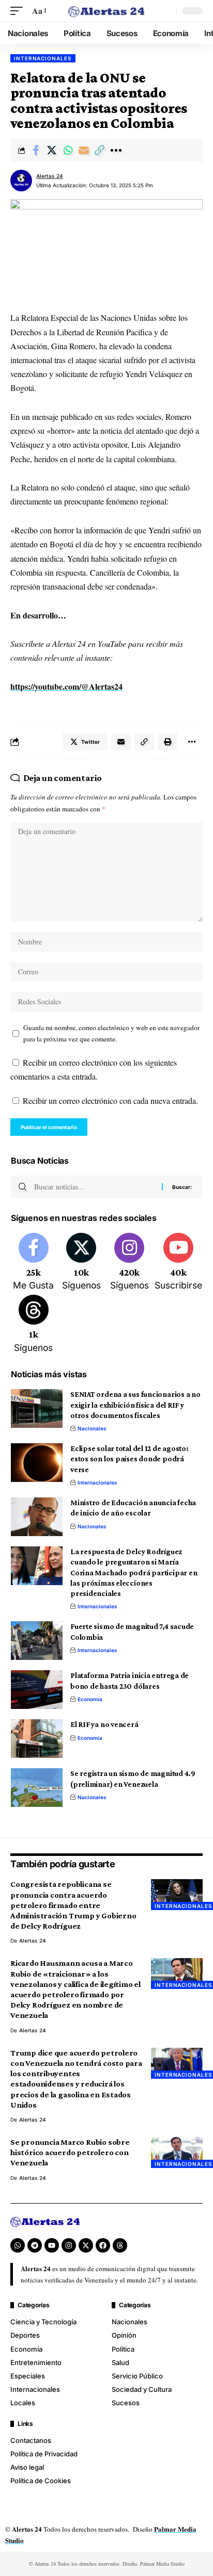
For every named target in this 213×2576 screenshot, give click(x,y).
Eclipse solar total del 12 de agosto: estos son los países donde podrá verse (130, 1459)
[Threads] (34, 1325)
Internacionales (43, 58)
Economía (90, 1699)
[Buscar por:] (94, 1187)
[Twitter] (82, 1263)
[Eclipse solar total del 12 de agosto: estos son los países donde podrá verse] (37, 1463)
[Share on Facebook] (36, 150)
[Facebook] (34, 1263)
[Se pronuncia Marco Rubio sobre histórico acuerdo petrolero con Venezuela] (177, 2153)
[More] (116, 150)
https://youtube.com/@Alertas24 (66, 686)
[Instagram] (129, 1263)
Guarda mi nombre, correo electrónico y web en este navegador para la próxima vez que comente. (111, 1033)
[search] (166, 11)
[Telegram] (35, 2245)
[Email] (84, 150)
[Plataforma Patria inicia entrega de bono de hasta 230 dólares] (37, 1690)
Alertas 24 (50, 176)
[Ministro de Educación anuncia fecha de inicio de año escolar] (37, 1517)
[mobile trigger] (19, 11)
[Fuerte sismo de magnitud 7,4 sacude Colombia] (37, 1641)
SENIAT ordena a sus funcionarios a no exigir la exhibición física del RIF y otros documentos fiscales (135, 1405)
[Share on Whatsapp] (68, 150)
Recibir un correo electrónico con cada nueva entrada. (110, 1100)
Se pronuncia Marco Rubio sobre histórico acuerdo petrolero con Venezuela (70, 2152)
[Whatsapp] (18, 2245)
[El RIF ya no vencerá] (37, 1739)
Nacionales (92, 1428)
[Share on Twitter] (52, 150)
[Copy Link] (100, 150)
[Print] (168, 742)
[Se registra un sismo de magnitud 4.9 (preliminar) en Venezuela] (37, 1788)
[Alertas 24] (107, 11)
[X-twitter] (86, 2245)
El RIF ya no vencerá (104, 1724)
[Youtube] (178, 1263)
